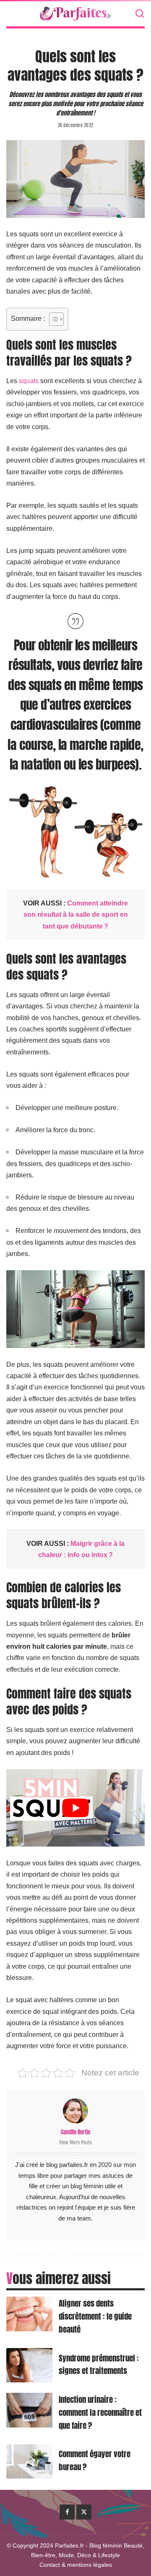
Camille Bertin (75, 2132)
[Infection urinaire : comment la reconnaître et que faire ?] (29, 2410)
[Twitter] (84, 2512)
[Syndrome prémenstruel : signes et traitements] (29, 2365)
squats (29, 381)
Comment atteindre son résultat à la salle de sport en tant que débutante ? (76, 915)
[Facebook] (67, 2512)
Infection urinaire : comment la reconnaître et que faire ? (100, 2412)
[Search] (140, 14)
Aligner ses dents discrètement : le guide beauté (95, 2316)
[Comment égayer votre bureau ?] (29, 2462)
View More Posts (75, 2142)
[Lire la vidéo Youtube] (75, 1808)
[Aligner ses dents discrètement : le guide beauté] (29, 2314)
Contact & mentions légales (76, 2565)
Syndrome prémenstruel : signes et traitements (99, 2364)
